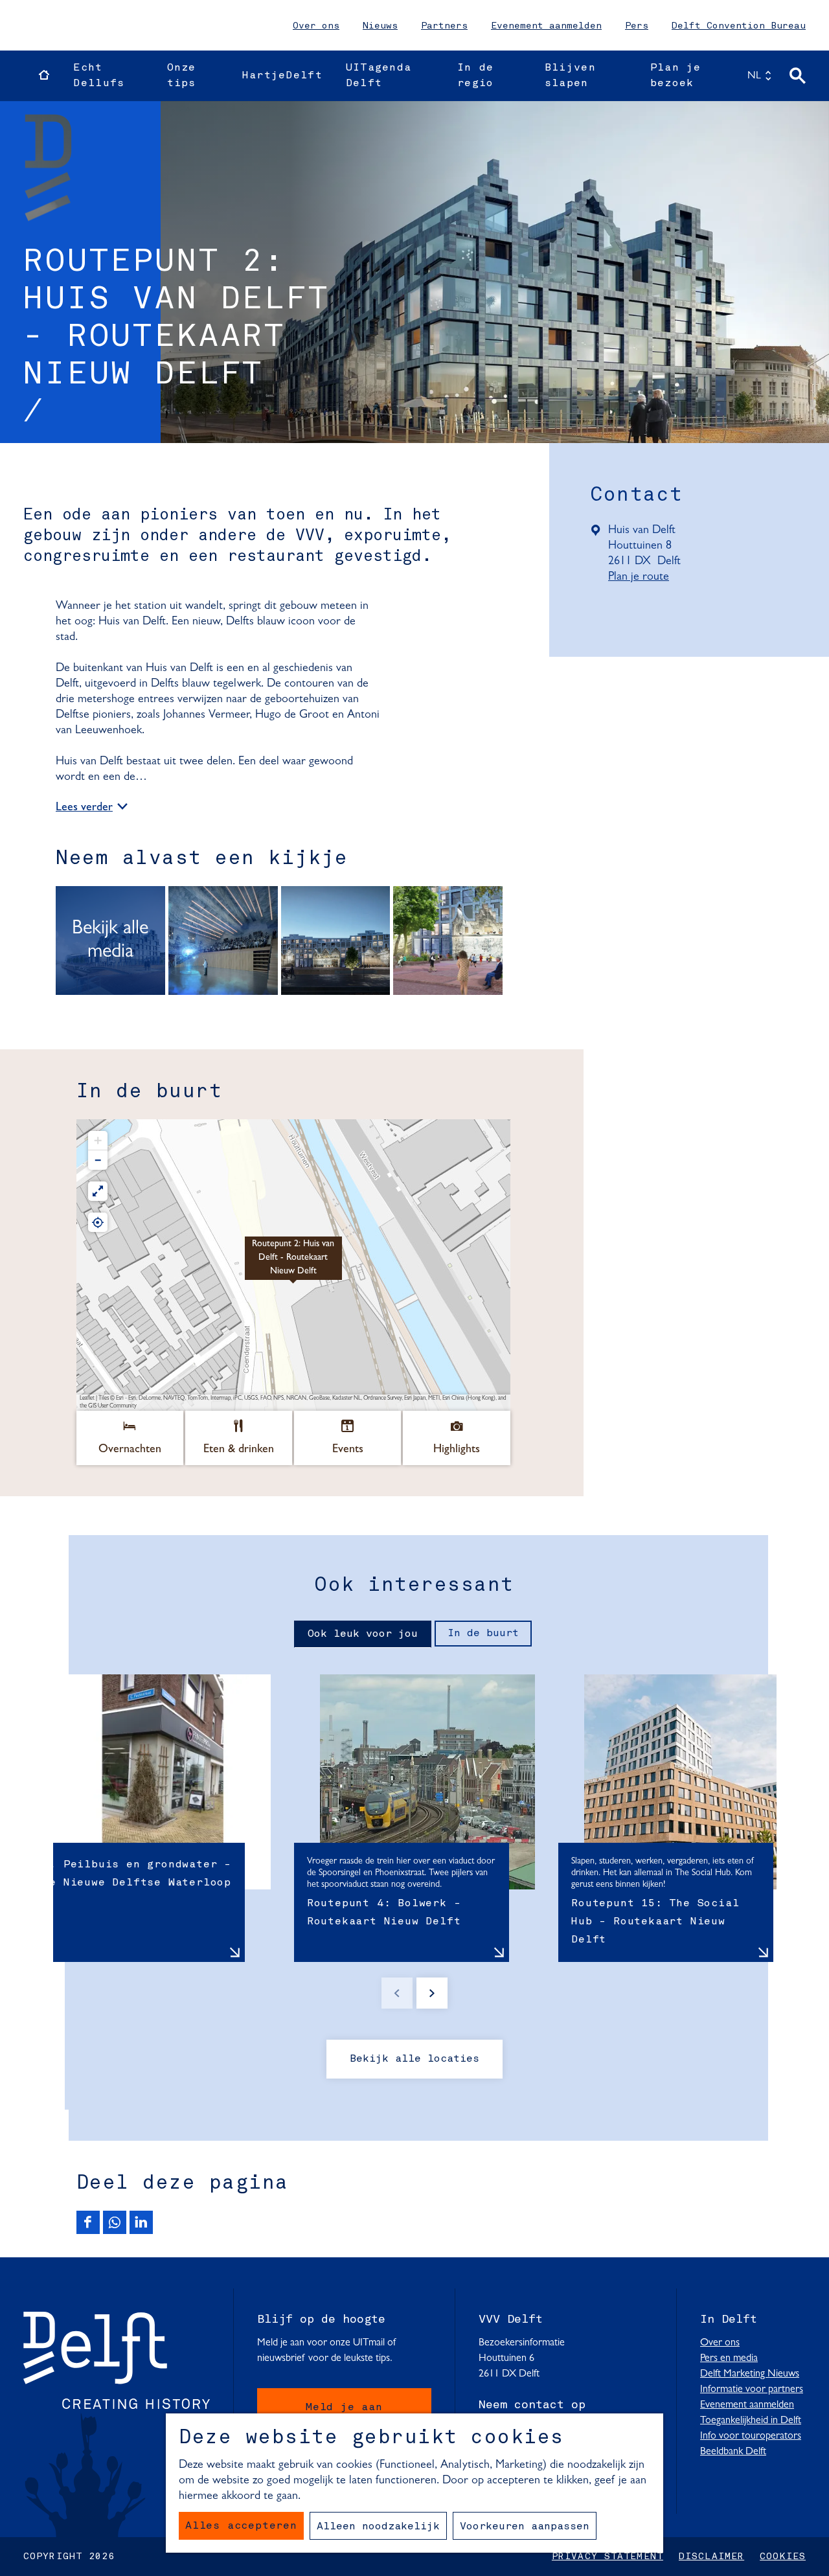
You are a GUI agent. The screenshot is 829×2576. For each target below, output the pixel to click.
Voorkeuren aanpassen (525, 2527)
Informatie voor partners (752, 2389)
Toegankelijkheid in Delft (751, 2421)
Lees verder (84, 808)
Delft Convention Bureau (739, 26)
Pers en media (729, 2358)
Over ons (316, 26)
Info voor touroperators (751, 2436)
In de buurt (483, 1634)
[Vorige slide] (397, 1993)
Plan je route (643, 578)
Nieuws (380, 26)
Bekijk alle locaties (414, 2059)
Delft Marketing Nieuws (750, 2374)
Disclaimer (711, 2557)
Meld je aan (344, 2408)
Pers (637, 26)
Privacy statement (608, 2557)
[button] (293, 1265)
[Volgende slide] (432, 1993)
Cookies (783, 2557)
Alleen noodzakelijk (378, 2527)
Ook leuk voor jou (363, 1634)
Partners (444, 26)
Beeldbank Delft (733, 2452)
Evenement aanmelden (546, 26)
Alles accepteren (241, 2526)
